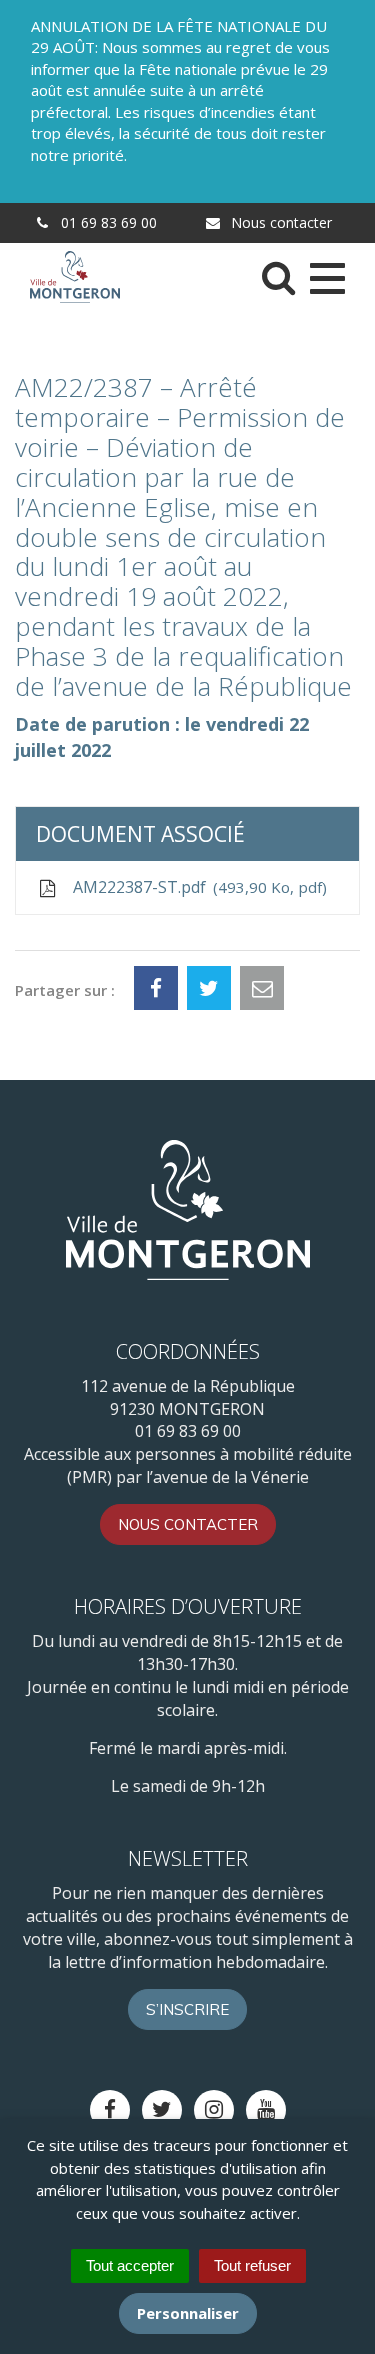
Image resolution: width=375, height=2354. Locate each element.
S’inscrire (187, 2009)
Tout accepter (130, 2265)
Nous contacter (279, 222)
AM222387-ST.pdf (195, 887)
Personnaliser (188, 2313)
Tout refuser (252, 2265)
